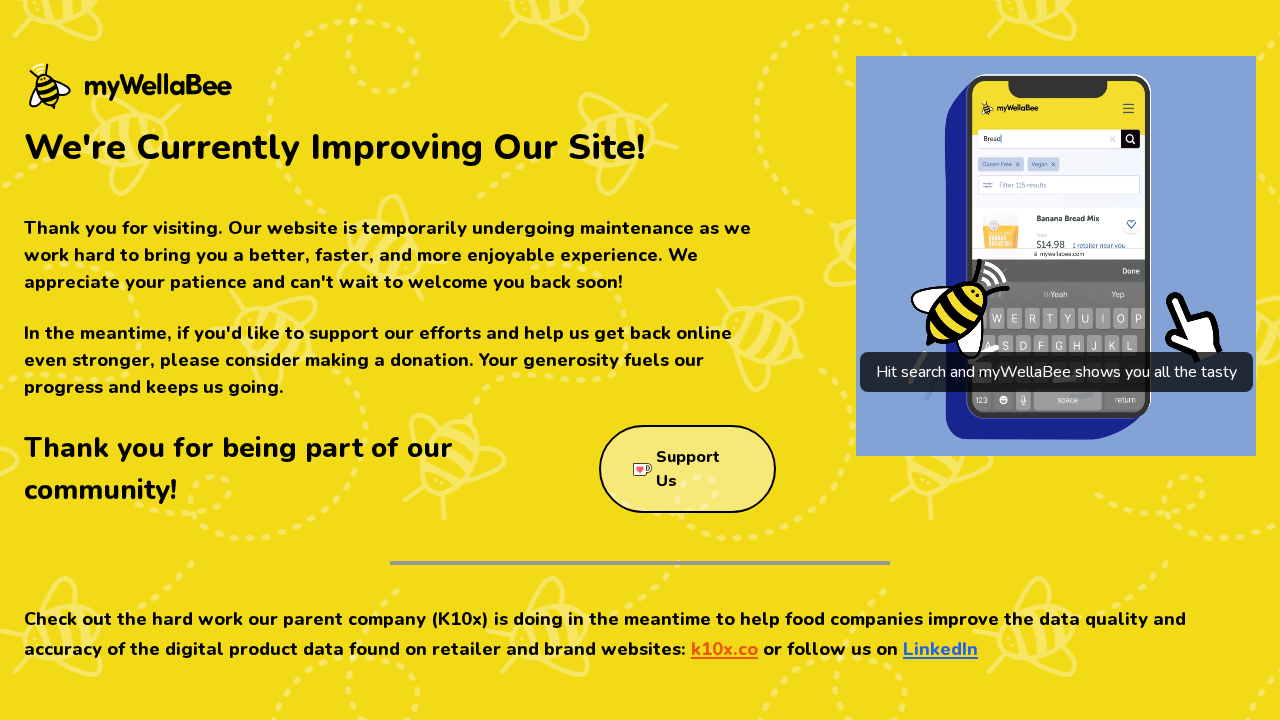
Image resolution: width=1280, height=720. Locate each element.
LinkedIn (940, 649)
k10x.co (724, 649)
